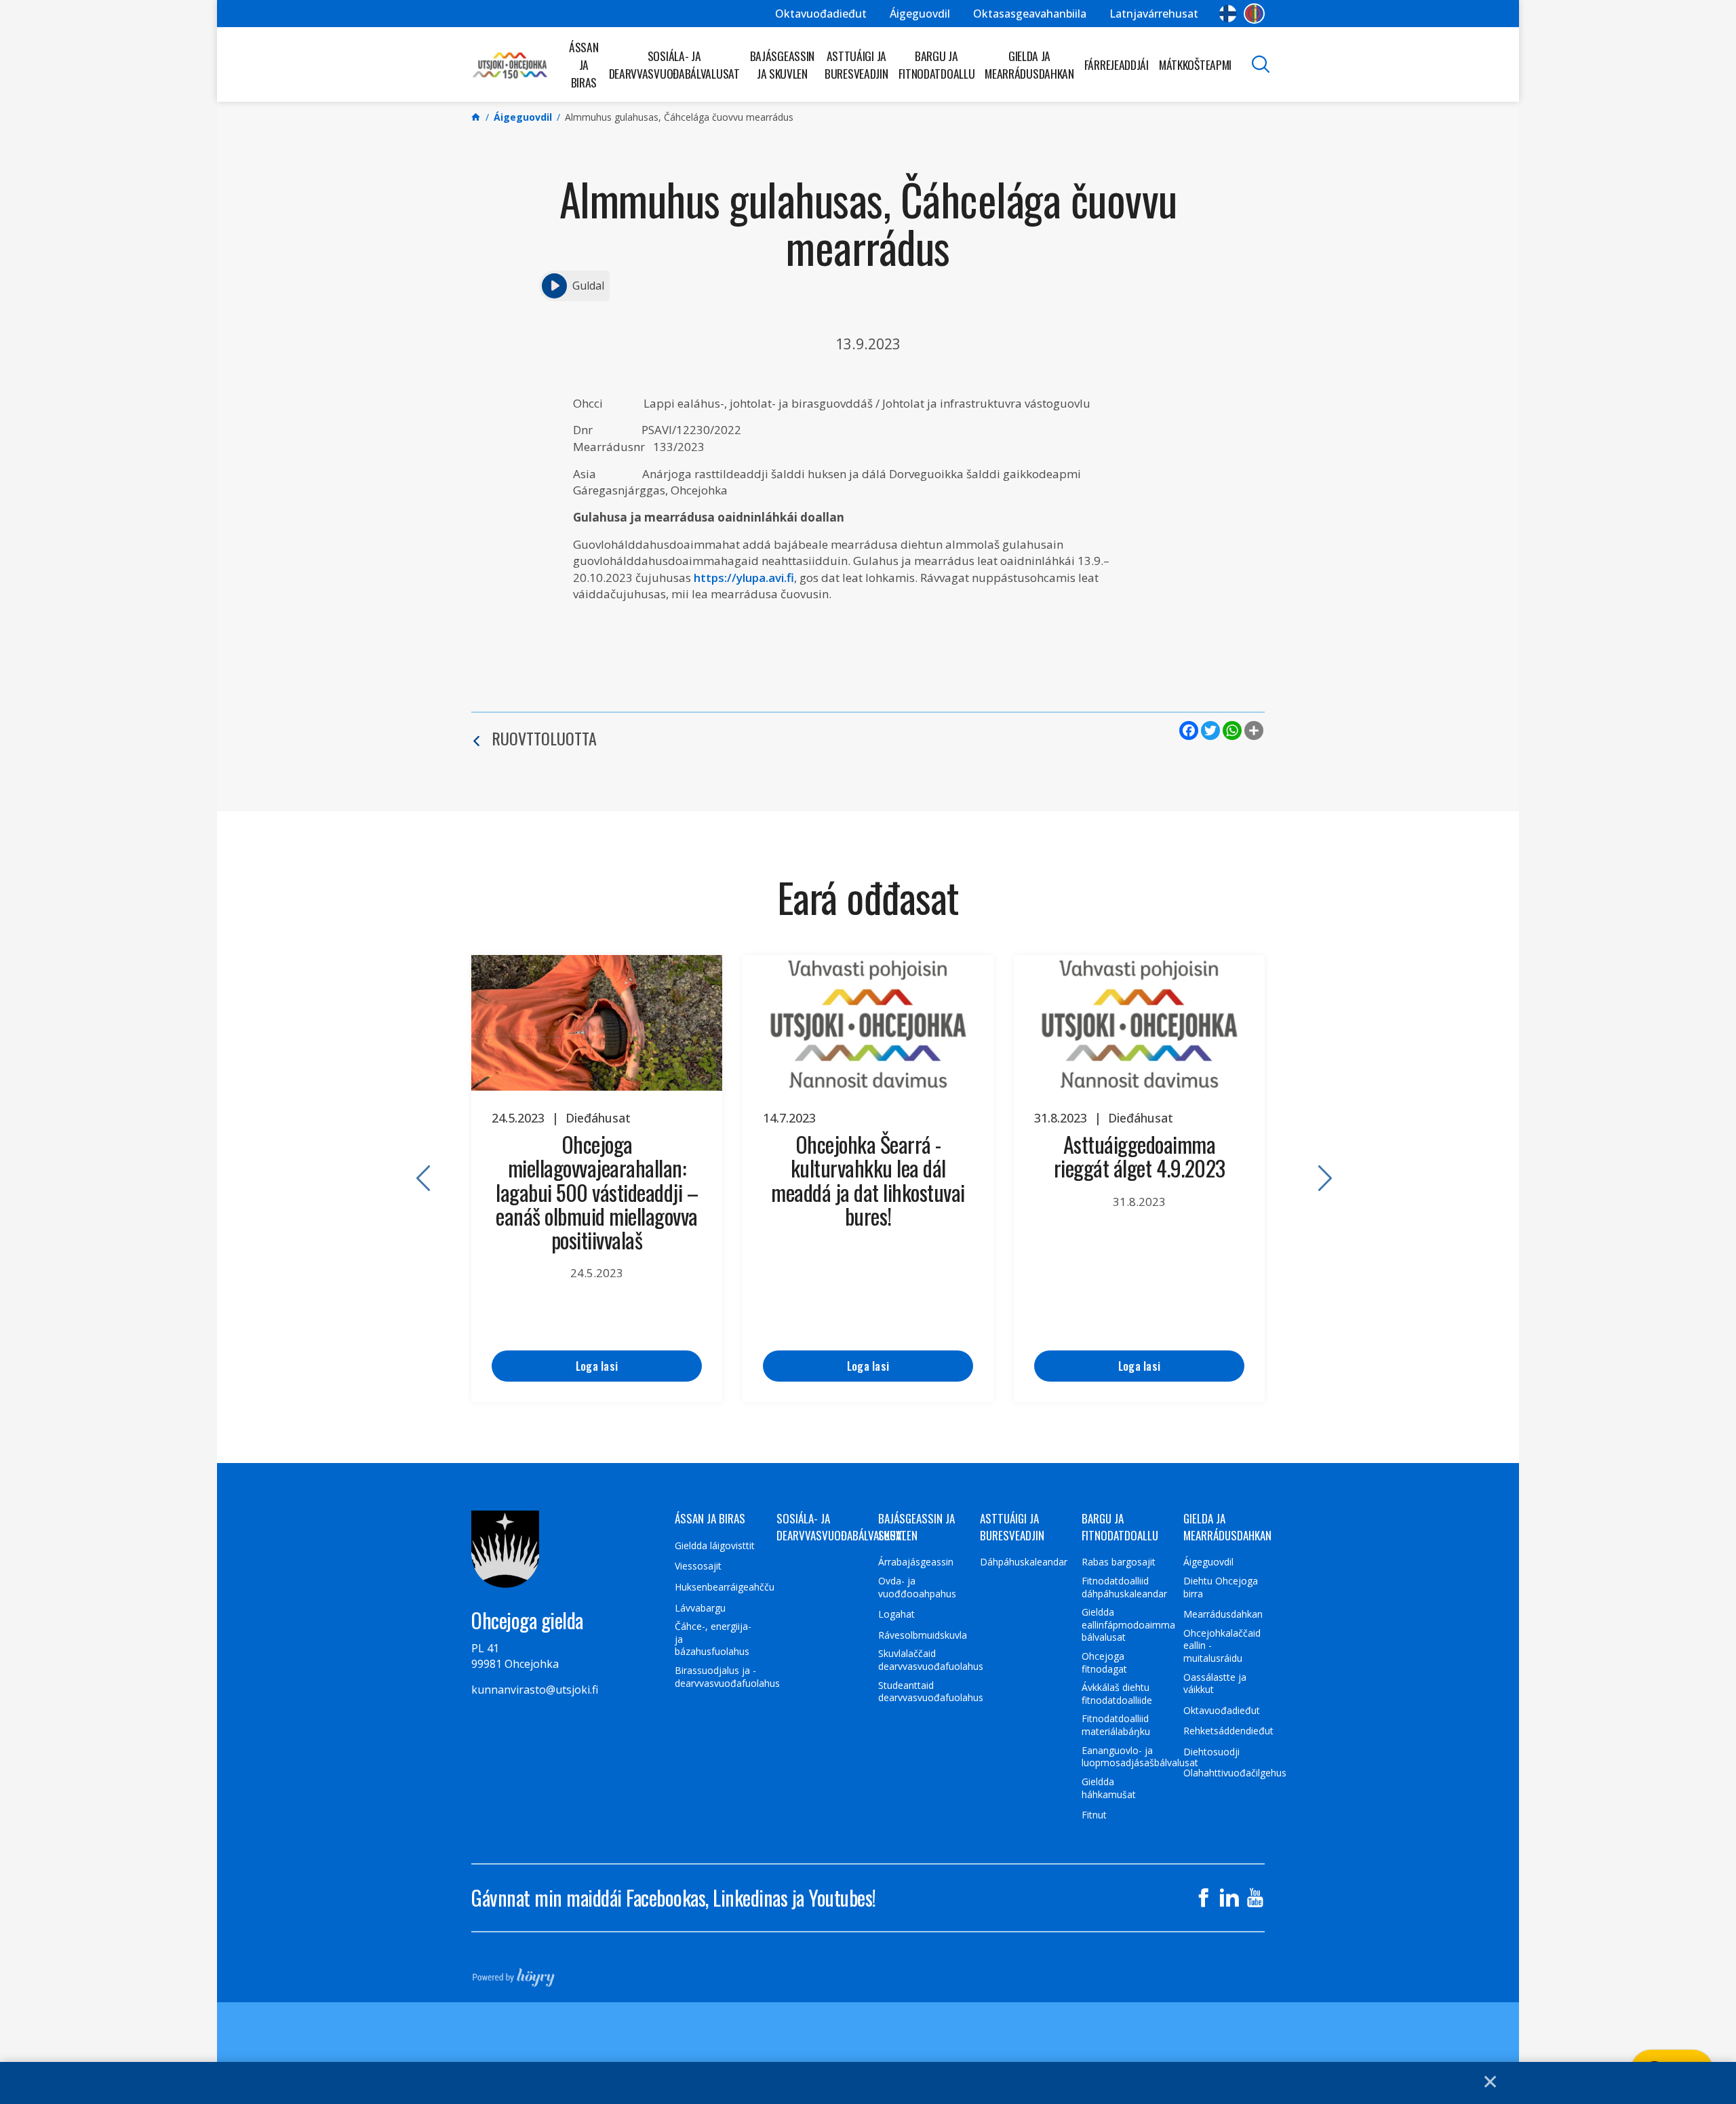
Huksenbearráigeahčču (725, 1587)
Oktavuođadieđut (821, 14)
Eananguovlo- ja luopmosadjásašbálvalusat (1140, 1757)
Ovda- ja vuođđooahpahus (917, 1587)
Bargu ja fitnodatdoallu (937, 64)
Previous (417, 1179)
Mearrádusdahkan (1223, 1614)
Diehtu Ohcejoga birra (1221, 1587)
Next (1319, 1179)
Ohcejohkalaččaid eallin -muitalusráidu (1222, 1646)
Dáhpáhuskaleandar (1024, 1562)
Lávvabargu (700, 1608)
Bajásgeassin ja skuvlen (782, 64)
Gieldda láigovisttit (715, 1546)
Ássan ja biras (584, 64)
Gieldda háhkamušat (1109, 1788)
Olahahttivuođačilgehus (1235, 1773)
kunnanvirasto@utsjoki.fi (535, 1690)
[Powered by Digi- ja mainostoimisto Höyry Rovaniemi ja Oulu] (514, 1973)
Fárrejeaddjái (1117, 64)
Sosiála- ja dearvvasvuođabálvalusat (674, 64)
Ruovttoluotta (544, 738)
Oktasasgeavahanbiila (1030, 14)
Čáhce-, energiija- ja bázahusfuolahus (713, 1639)
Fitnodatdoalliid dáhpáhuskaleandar (1124, 1587)
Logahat (896, 1614)
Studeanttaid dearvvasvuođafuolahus (931, 1692)
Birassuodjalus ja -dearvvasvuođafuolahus (727, 1677)
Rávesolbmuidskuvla (923, 1635)
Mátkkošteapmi (1195, 64)
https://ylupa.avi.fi (744, 578)
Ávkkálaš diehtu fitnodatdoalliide (1117, 1694)
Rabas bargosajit (1119, 1562)
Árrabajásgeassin (916, 1562)
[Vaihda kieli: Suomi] (1228, 14)
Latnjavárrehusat (1154, 14)
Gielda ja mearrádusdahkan (1029, 64)
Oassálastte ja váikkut (1215, 1684)
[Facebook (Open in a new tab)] (1204, 1898)
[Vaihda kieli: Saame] (1254, 14)
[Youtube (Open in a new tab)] (1255, 1898)
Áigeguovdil (920, 14)
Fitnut (1094, 1815)
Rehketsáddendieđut (1228, 1731)
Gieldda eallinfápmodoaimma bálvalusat (1128, 1625)
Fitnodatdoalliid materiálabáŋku (1116, 1725)
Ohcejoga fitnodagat (1104, 1663)
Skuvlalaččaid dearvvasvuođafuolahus (931, 1660)
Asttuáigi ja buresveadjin (856, 64)
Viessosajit (698, 1566)
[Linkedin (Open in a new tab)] (1229, 1898)
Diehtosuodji (1211, 1752)
